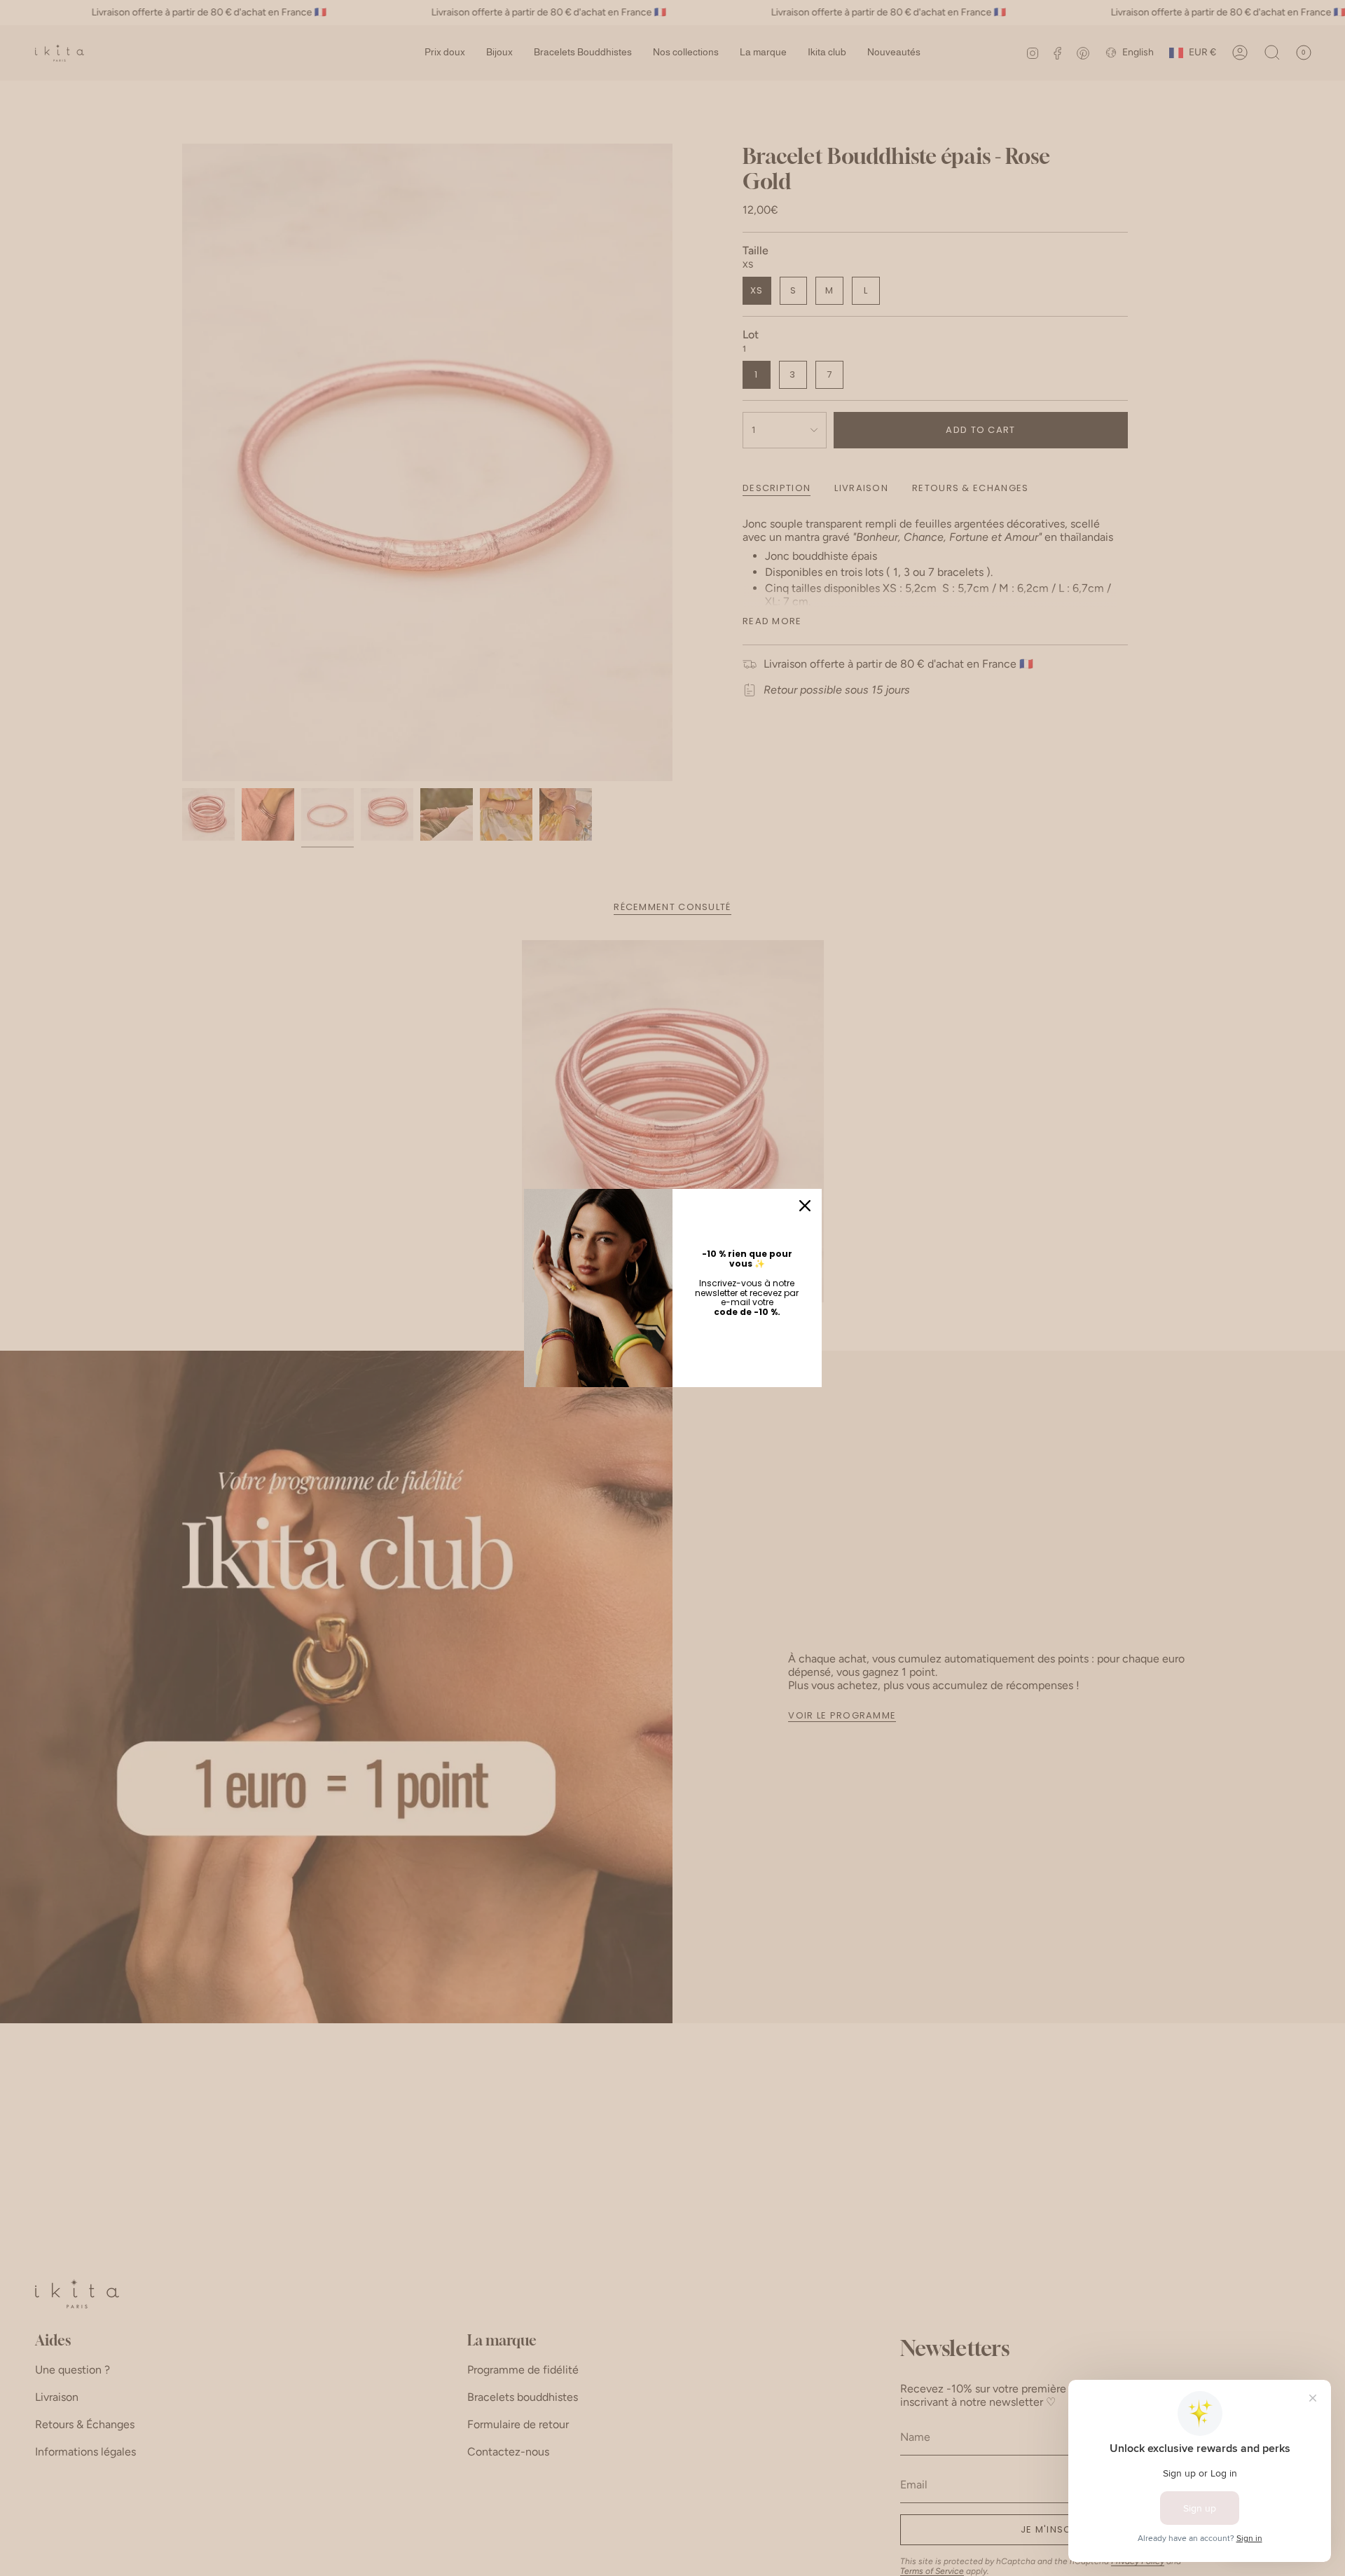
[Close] (805, 1206)
